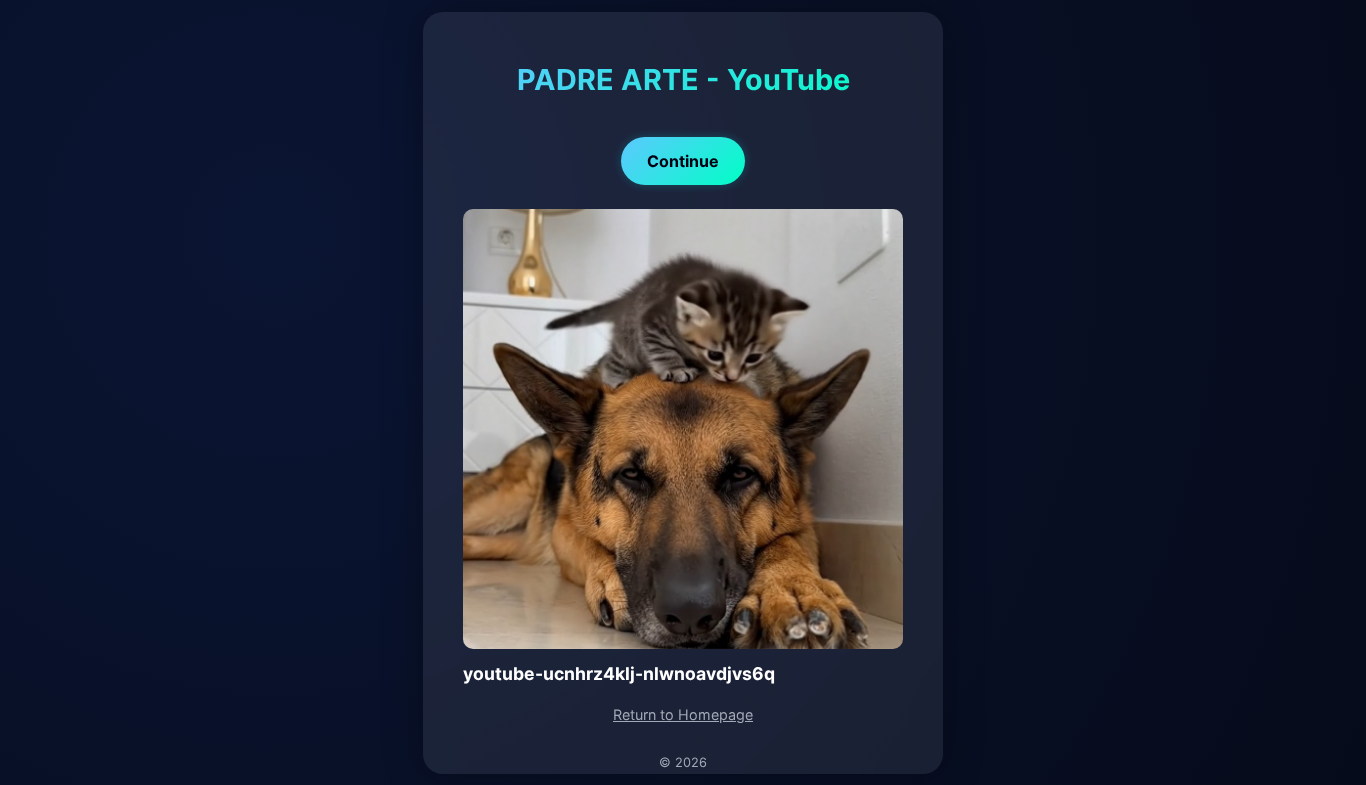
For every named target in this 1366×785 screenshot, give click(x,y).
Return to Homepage (683, 714)
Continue (683, 161)
